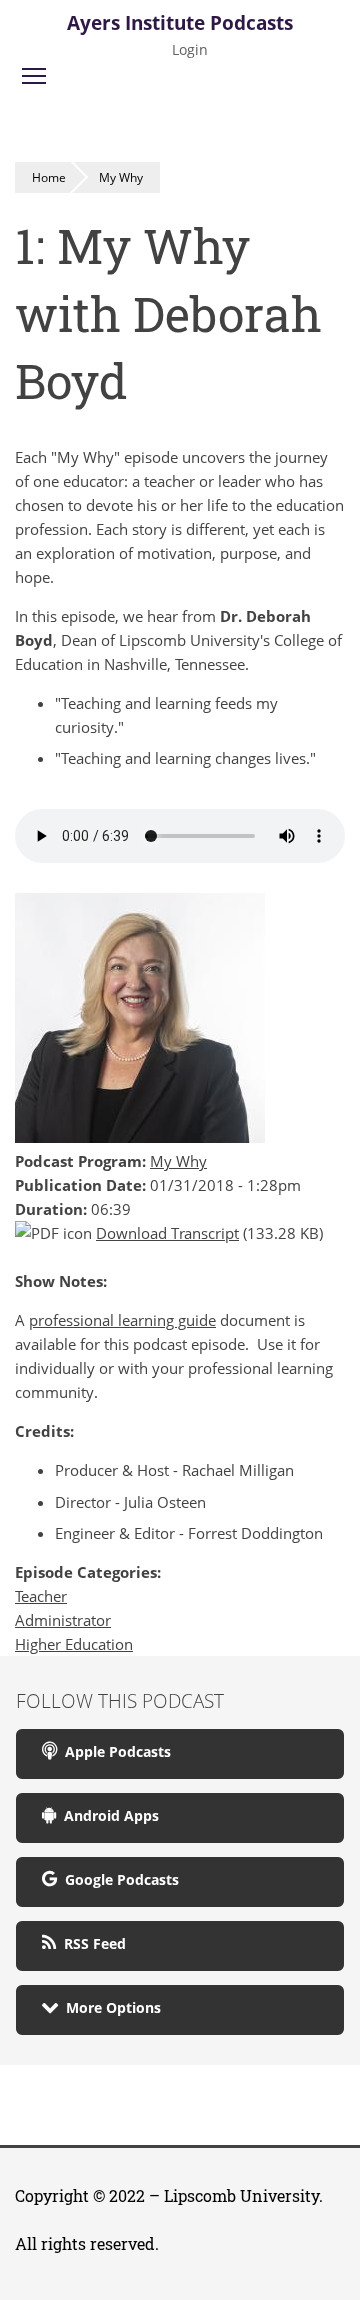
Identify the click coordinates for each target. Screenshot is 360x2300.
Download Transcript (167, 1233)
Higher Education (74, 1644)
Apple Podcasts (114, 1751)
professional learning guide (122, 1320)
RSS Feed (91, 1943)
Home (49, 177)
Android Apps (107, 1815)
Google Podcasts (118, 1879)
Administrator (63, 1620)
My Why (121, 177)
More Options (109, 2007)
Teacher (41, 1596)
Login (190, 49)
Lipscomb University (241, 2195)
